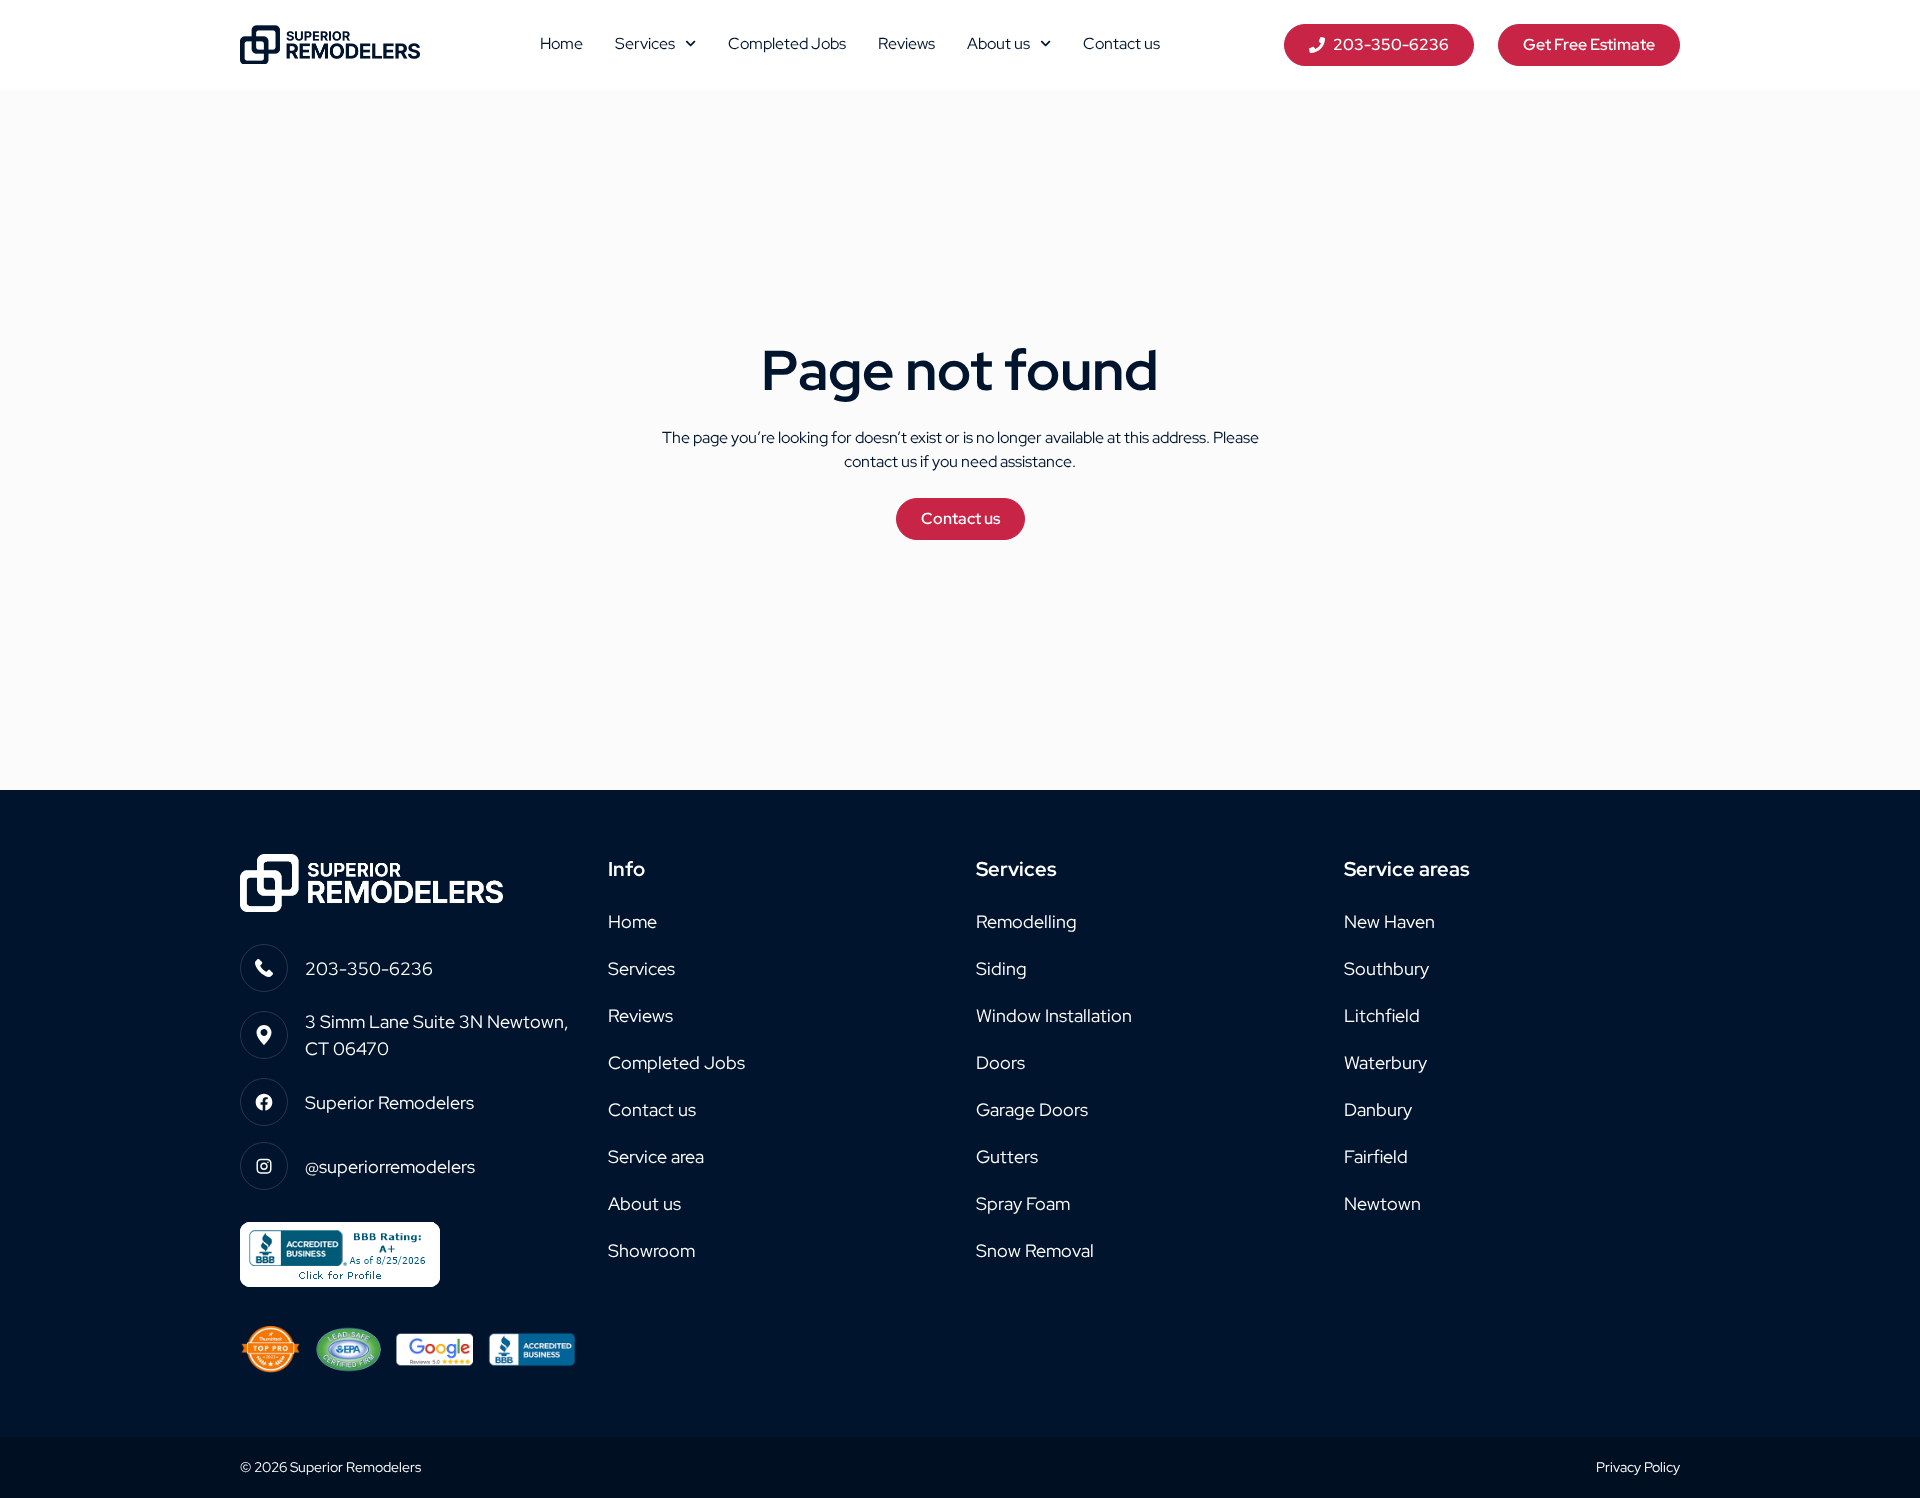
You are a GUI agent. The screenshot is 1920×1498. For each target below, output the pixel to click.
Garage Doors (1032, 1109)
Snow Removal (1035, 1250)
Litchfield (1382, 1015)
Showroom (651, 1250)
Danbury (1378, 1109)
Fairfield (1376, 1156)
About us (998, 43)
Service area (656, 1156)
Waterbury (1385, 1062)
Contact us (1121, 43)
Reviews (906, 43)
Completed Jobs (787, 43)
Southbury (1386, 968)
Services (645, 43)
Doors (1000, 1062)
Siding (1001, 968)
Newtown (1382, 1203)
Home (561, 43)
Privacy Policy (1638, 1467)
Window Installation (1054, 1015)
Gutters (1007, 1156)
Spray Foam (1023, 1203)
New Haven (1389, 921)
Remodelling (1026, 921)
